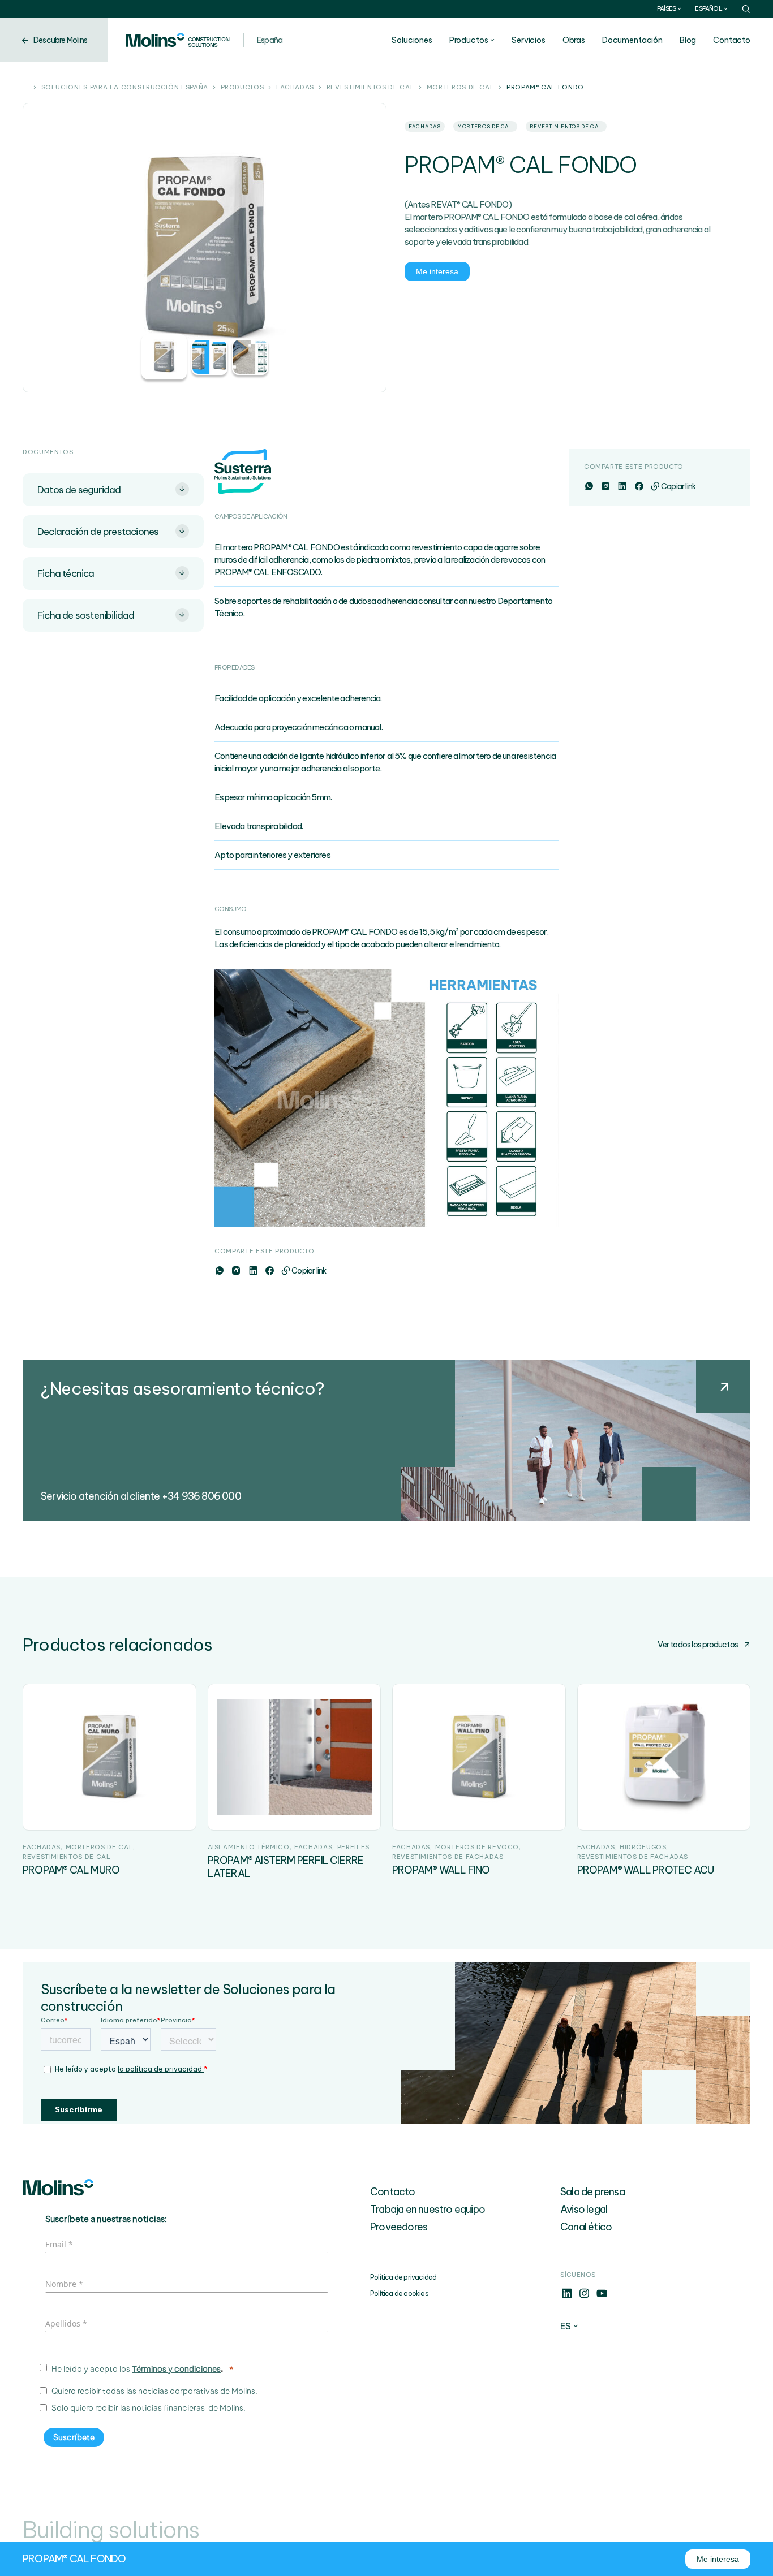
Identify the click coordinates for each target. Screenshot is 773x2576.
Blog (688, 40)
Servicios (529, 40)
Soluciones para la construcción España (125, 88)
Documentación (632, 40)
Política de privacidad (403, 2277)
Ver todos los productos (698, 1645)
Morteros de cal (461, 88)
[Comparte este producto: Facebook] (269, 1271)
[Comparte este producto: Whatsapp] (219, 1271)
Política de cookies (399, 2294)
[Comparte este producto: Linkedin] (253, 1271)
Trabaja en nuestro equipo (428, 2209)
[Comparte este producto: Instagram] (236, 1271)
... (26, 88)
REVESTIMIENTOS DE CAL (370, 88)
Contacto (732, 40)
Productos (469, 40)
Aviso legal (584, 2209)
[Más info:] (567, 2297)
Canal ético (586, 2227)
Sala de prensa (592, 2192)
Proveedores (399, 2227)
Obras (574, 40)
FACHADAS (295, 88)
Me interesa (437, 271)
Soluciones (412, 40)
